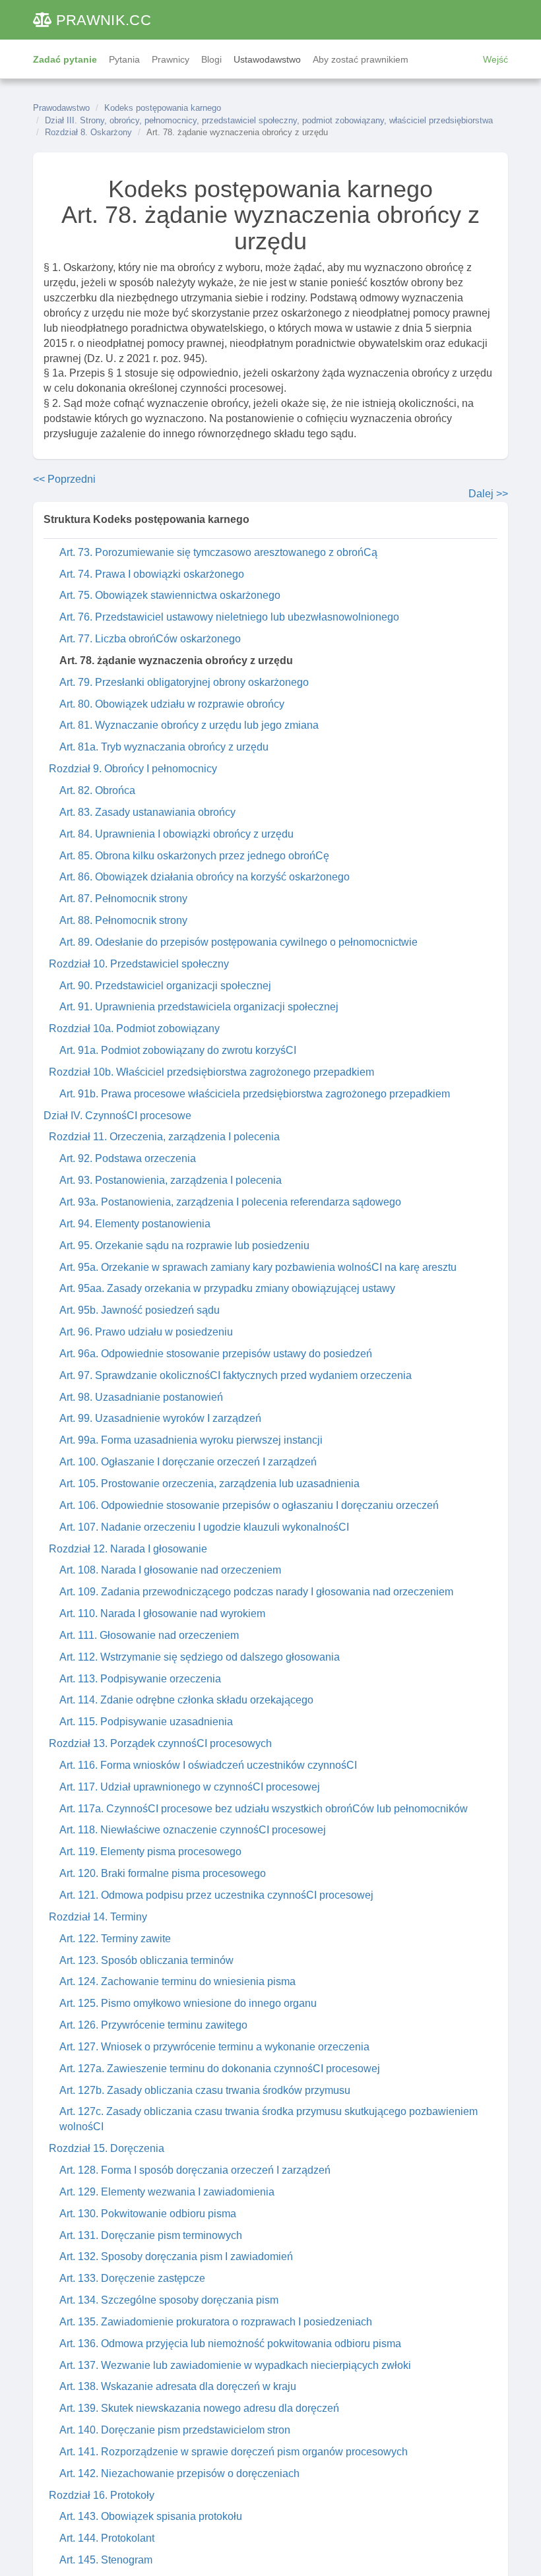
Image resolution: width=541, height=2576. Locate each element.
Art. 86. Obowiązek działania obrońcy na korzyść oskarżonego (205, 877)
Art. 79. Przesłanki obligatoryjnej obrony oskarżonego (184, 682)
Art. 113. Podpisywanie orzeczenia (140, 1679)
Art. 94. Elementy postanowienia (135, 1224)
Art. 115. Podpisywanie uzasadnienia (146, 1722)
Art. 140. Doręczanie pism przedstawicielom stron (175, 2430)
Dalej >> (488, 494)
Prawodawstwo (61, 108)
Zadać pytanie (65, 59)
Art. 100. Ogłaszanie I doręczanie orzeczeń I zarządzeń (188, 1462)
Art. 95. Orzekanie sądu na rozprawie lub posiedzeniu (184, 1245)
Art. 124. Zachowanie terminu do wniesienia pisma (177, 1981)
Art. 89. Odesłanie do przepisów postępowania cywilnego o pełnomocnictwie (239, 942)
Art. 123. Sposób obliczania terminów (146, 1960)
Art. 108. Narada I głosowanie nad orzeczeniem (170, 1570)
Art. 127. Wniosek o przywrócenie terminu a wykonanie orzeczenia (214, 2047)
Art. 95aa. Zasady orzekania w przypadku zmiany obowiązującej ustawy (227, 1288)
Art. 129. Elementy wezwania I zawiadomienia (167, 2192)
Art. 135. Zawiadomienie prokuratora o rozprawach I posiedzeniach (216, 2322)
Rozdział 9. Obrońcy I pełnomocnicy (133, 769)
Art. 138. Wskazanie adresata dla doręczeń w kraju (178, 2386)
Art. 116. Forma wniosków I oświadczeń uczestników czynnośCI (208, 1765)
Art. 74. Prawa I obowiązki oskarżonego (152, 574)
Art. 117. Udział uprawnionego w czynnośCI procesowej (190, 1787)
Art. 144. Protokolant (107, 2538)
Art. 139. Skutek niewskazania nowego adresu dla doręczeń (199, 2408)
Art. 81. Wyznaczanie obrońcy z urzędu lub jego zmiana (189, 725)
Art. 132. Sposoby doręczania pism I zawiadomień (176, 2256)
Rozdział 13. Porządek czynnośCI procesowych (160, 1743)
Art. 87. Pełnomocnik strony (123, 899)
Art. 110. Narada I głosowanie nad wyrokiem (162, 1613)
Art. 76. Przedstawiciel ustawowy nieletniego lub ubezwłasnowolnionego (229, 617)
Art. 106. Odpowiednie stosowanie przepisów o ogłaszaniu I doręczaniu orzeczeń (249, 1505)
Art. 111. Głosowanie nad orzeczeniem (149, 1635)
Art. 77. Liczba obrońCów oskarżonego (150, 639)
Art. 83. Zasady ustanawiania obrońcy (147, 812)
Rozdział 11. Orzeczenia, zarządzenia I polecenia (164, 1137)
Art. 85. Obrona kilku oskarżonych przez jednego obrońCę (194, 856)
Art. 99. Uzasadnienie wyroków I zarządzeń (160, 1418)
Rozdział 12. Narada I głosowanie (128, 1549)
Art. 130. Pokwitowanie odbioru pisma (148, 2214)
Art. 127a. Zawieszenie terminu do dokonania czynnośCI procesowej (220, 2069)
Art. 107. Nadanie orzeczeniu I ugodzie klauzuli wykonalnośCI (204, 1527)
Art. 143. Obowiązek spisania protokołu (151, 2516)
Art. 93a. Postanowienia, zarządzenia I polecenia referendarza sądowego (230, 1202)
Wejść (495, 59)
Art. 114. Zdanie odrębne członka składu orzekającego (186, 1700)
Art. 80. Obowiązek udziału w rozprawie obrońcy (172, 704)
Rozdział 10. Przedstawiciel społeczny (139, 964)
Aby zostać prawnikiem (361, 59)
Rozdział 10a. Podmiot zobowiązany (134, 1028)
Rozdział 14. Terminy (98, 1917)
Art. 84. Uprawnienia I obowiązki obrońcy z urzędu (176, 834)
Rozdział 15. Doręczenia (107, 2148)
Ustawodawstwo (267, 59)
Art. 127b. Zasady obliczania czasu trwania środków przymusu (205, 2090)
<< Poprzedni (64, 479)
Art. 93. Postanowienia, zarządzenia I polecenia (171, 1180)
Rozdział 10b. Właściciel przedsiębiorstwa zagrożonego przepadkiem (211, 1072)
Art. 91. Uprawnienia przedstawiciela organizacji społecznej (199, 1007)
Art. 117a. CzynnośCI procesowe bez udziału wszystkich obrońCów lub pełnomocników (264, 1809)
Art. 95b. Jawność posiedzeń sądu (140, 1310)
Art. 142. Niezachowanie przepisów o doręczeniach (179, 2473)
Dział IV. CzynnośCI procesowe (117, 1116)
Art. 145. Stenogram (106, 2560)
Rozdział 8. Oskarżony (88, 132)
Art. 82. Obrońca (97, 790)
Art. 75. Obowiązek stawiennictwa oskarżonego (170, 595)
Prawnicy (171, 59)
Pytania (124, 59)
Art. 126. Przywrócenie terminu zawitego (153, 2025)
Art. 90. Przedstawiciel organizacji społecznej (165, 986)
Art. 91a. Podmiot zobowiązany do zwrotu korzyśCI (178, 1050)
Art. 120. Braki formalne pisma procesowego (163, 1873)
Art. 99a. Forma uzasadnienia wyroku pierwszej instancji (191, 1440)
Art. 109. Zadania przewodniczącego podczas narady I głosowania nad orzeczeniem (256, 1592)
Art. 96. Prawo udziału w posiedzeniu (146, 1332)
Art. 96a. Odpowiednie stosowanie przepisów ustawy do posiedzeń (216, 1354)
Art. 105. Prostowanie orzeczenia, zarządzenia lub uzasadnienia (209, 1484)
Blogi (211, 59)
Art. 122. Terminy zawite (115, 1939)
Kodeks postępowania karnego (163, 108)
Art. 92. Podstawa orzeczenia (128, 1158)
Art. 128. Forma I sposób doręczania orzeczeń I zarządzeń (195, 2170)
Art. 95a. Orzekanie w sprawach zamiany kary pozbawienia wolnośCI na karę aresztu (258, 1267)
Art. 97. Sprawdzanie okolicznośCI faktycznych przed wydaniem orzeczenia (236, 1375)
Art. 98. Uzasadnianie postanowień (141, 1397)
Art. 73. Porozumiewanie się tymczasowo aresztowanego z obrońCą (218, 552)
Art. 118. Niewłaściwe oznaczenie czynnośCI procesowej (193, 1830)
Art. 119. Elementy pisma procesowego (150, 1852)
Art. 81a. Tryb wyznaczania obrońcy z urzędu (164, 747)
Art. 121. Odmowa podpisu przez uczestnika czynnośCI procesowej (216, 1895)
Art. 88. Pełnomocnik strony (123, 920)
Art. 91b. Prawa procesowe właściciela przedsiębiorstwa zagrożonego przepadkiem (255, 1094)
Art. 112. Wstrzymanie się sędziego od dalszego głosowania (200, 1657)
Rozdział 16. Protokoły (102, 2495)
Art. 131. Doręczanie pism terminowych (151, 2235)
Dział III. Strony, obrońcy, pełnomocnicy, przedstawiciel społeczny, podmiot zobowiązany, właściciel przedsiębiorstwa (269, 120)
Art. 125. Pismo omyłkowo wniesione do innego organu (188, 2003)
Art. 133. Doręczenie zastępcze (132, 2278)
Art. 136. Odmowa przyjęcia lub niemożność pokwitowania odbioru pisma (230, 2344)
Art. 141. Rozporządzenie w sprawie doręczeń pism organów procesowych (234, 2452)
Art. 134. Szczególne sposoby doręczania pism (169, 2300)
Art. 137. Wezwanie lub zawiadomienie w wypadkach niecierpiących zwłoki (235, 2365)
